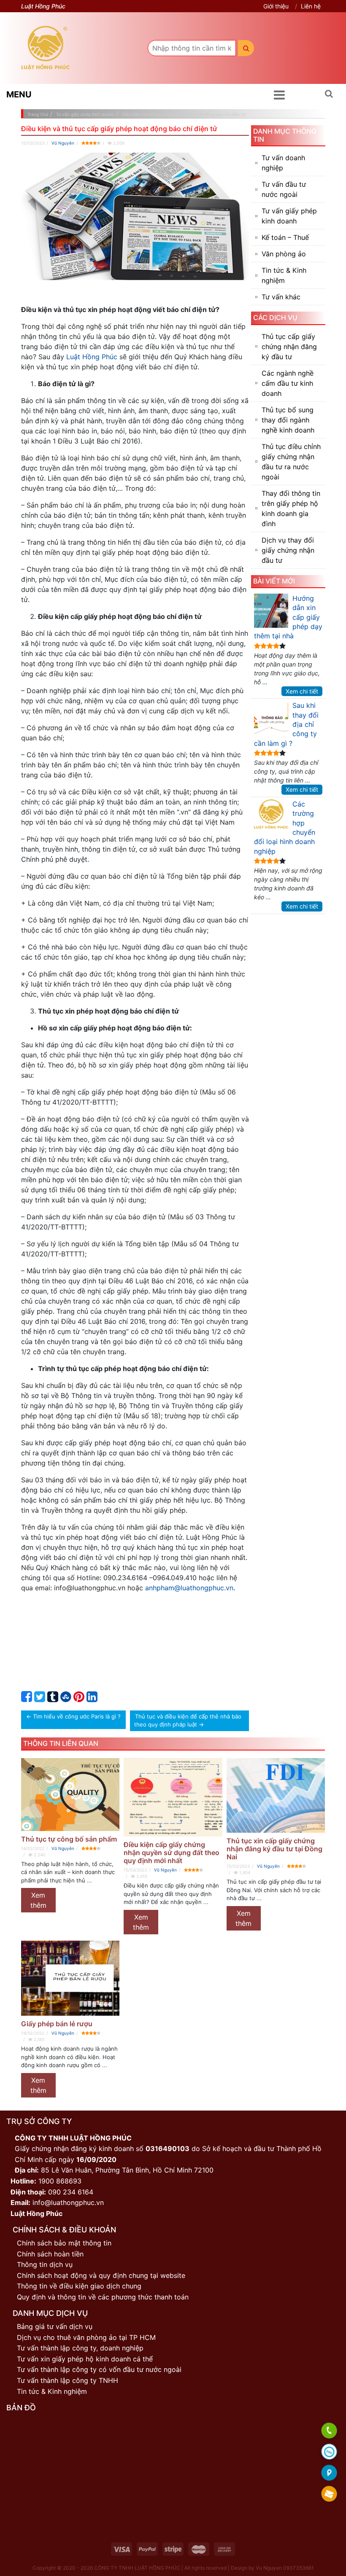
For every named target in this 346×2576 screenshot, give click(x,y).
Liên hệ (311, 6)
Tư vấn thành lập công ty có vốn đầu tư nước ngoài (99, 2369)
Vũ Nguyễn (63, 143)
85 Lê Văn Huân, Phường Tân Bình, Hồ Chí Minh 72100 (127, 2170)
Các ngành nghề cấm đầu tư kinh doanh (288, 383)
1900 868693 (60, 2181)
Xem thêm (38, 1900)
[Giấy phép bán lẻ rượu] (70, 1978)
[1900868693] (329, 2431)
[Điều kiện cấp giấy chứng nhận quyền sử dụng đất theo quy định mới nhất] (173, 1797)
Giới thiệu (276, 6)
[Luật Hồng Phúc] (45, 48)
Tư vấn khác (281, 297)
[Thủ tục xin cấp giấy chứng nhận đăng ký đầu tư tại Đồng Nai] (276, 1795)
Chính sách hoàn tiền (50, 2254)
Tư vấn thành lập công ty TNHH (68, 2380)
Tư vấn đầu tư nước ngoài (284, 189)
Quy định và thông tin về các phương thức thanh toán (103, 2297)
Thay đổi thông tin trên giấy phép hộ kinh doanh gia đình (291, 508)
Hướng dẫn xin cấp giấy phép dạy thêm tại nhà (288, 617)
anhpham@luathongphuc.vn (189, 1588)
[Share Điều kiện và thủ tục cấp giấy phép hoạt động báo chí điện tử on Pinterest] (79, 1699)
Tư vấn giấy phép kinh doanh (289, 216)
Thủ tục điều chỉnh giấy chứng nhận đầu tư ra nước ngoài (291, 462)
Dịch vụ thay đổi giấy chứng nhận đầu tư (288, 550)
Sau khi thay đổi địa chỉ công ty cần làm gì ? (286, 724)
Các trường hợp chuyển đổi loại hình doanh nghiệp (285, 828)
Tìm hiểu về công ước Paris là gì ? (77, 1716)
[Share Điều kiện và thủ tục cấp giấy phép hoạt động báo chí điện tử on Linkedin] (92, 1699)
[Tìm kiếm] (246, 48)
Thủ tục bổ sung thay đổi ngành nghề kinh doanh (288, 420)
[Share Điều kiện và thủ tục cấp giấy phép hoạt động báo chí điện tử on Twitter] (40, 1699)
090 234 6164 (71, 2192)
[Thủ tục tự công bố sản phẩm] (70, 1795)
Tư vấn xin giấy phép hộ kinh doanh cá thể (85, 2359)
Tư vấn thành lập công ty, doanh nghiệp (80, 2348)
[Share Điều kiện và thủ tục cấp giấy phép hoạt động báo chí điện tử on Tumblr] (53, 1699)
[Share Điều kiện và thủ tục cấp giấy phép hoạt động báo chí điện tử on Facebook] (27, 1699)
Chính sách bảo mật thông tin (64, 2243)
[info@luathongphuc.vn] (329, 2494)
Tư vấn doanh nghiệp (283, 163)
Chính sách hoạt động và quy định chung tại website (101, 2275)
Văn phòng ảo (284, 254)
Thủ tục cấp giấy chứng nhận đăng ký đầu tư (289, 347)
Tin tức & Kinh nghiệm (284, 275)
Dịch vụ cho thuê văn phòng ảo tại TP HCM (86, 2337)
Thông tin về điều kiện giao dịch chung (79, 2286)
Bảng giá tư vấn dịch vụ (55, 2326)
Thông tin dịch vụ (45, 2264)
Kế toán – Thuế (285, 237)
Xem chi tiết (302, 691)
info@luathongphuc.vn (68, 2202)
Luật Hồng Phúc (92, 357)
